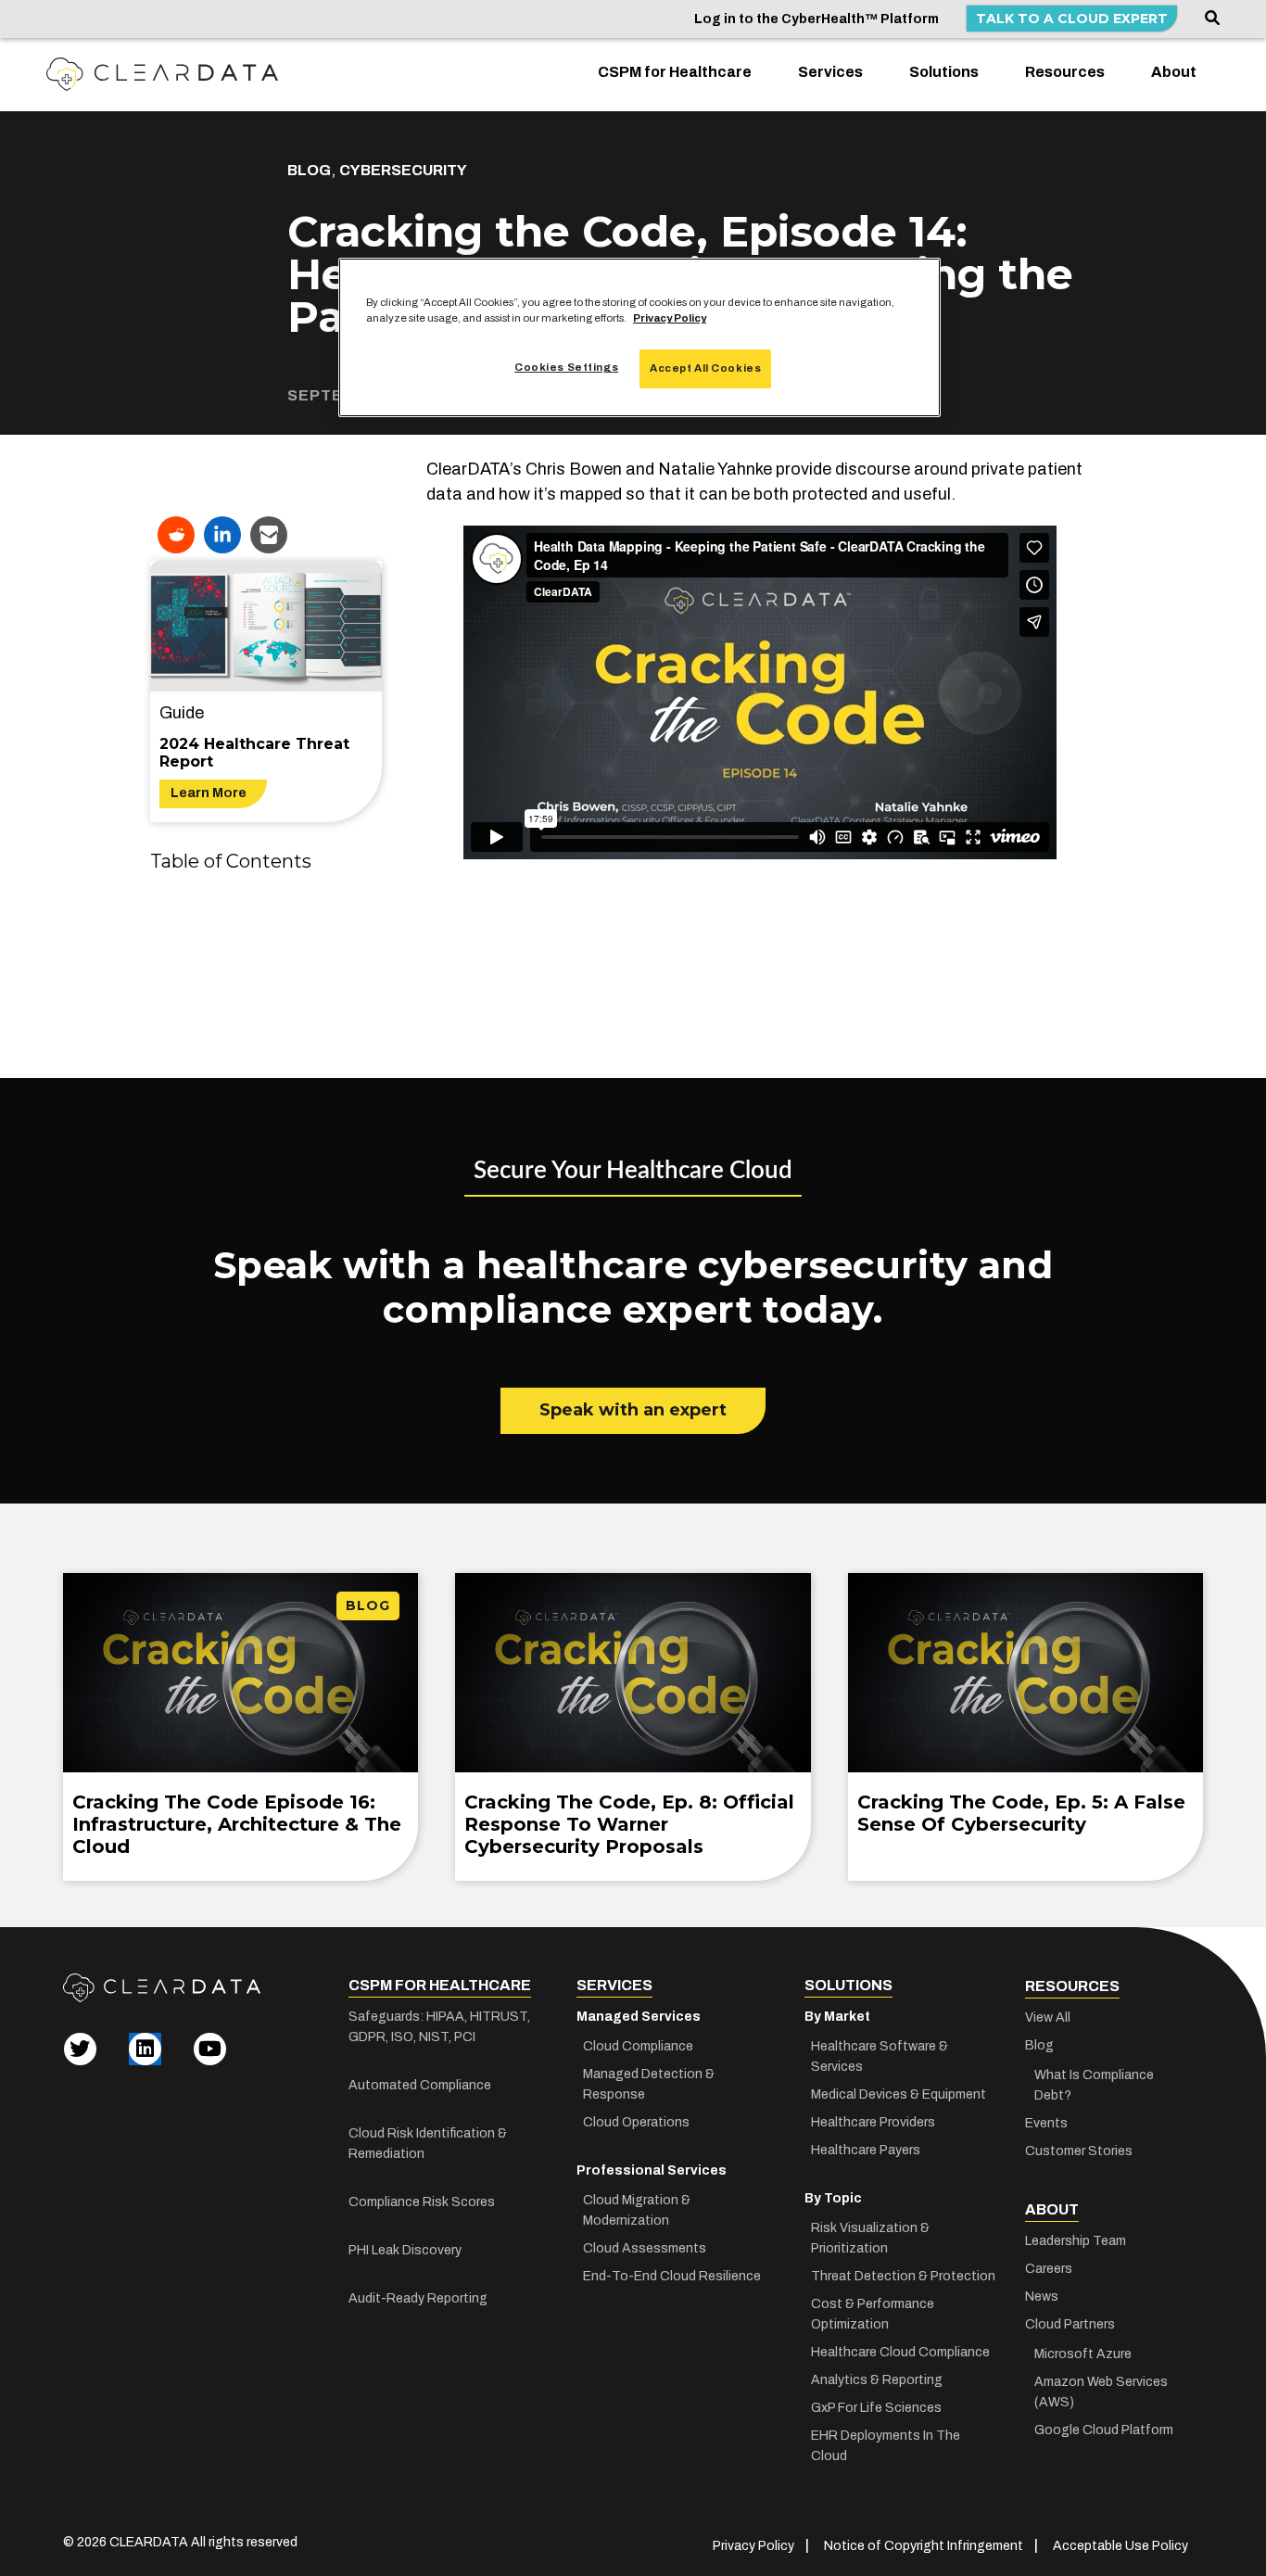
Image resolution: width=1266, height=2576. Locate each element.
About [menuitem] (1174, 72)
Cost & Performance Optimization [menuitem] (873, 2314)
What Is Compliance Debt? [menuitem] (1094, 2085)
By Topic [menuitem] (833, 2198)
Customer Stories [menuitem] (1079, 2151)
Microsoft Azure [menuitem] (1083, 2354)
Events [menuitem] (1046, 2123)
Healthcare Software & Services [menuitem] (880, 2056)
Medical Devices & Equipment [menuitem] (899, 2094)
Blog (309, 170)
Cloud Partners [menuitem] (1070, 2324)
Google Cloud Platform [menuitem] (1104, 2430)
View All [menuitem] (1048, 2018)
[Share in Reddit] (176, 535)
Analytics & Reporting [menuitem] (877, 2380)
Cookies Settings (566, 367)
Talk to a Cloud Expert (1072, 19)
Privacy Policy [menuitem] (753, 2546)
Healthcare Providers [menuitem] (873, 2122)
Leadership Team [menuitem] (1076, 2241)
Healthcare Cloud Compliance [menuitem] (900, 2352)
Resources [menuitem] (1065, 72)
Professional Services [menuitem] (652, 2170)
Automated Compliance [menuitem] (420, 2085)
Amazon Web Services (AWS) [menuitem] (1101, 2392)
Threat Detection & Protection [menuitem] (903, 2276)
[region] (639, 337)
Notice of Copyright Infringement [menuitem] (924, 2546)
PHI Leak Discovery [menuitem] (405, 2250)
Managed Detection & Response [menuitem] (649, 2084)
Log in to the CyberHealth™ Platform (817, 19)
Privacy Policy (670, 318)
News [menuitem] (1042, 2297)
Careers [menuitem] (1049, 2269)
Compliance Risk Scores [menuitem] (422, 2202)
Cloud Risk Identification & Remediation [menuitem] (428, 2144)
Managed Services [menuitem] (639, 2017)
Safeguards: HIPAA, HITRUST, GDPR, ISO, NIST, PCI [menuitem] (439, 2027)
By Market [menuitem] (837, 2017)
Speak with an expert (633, 1410)
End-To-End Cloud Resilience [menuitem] (672, 2276)
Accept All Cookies (705, 368)
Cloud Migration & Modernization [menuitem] (637, 2210)
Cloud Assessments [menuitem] (645, 2248)
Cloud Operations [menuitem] (636, 2122)
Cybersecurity (403, 170)
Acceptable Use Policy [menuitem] (1120, 2546)
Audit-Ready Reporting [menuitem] (418, 2298)
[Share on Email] (269, 535)
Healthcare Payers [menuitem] (866, 2150)
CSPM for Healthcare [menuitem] (675, 72)
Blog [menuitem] (1039, 2045)
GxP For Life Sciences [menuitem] (876, 2408)
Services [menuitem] (830, 72)
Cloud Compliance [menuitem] (638, 2046)
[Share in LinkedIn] (222, 535)
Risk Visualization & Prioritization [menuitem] (870, 2238)
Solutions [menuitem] (944, 72)
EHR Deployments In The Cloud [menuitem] (886, 2446)
